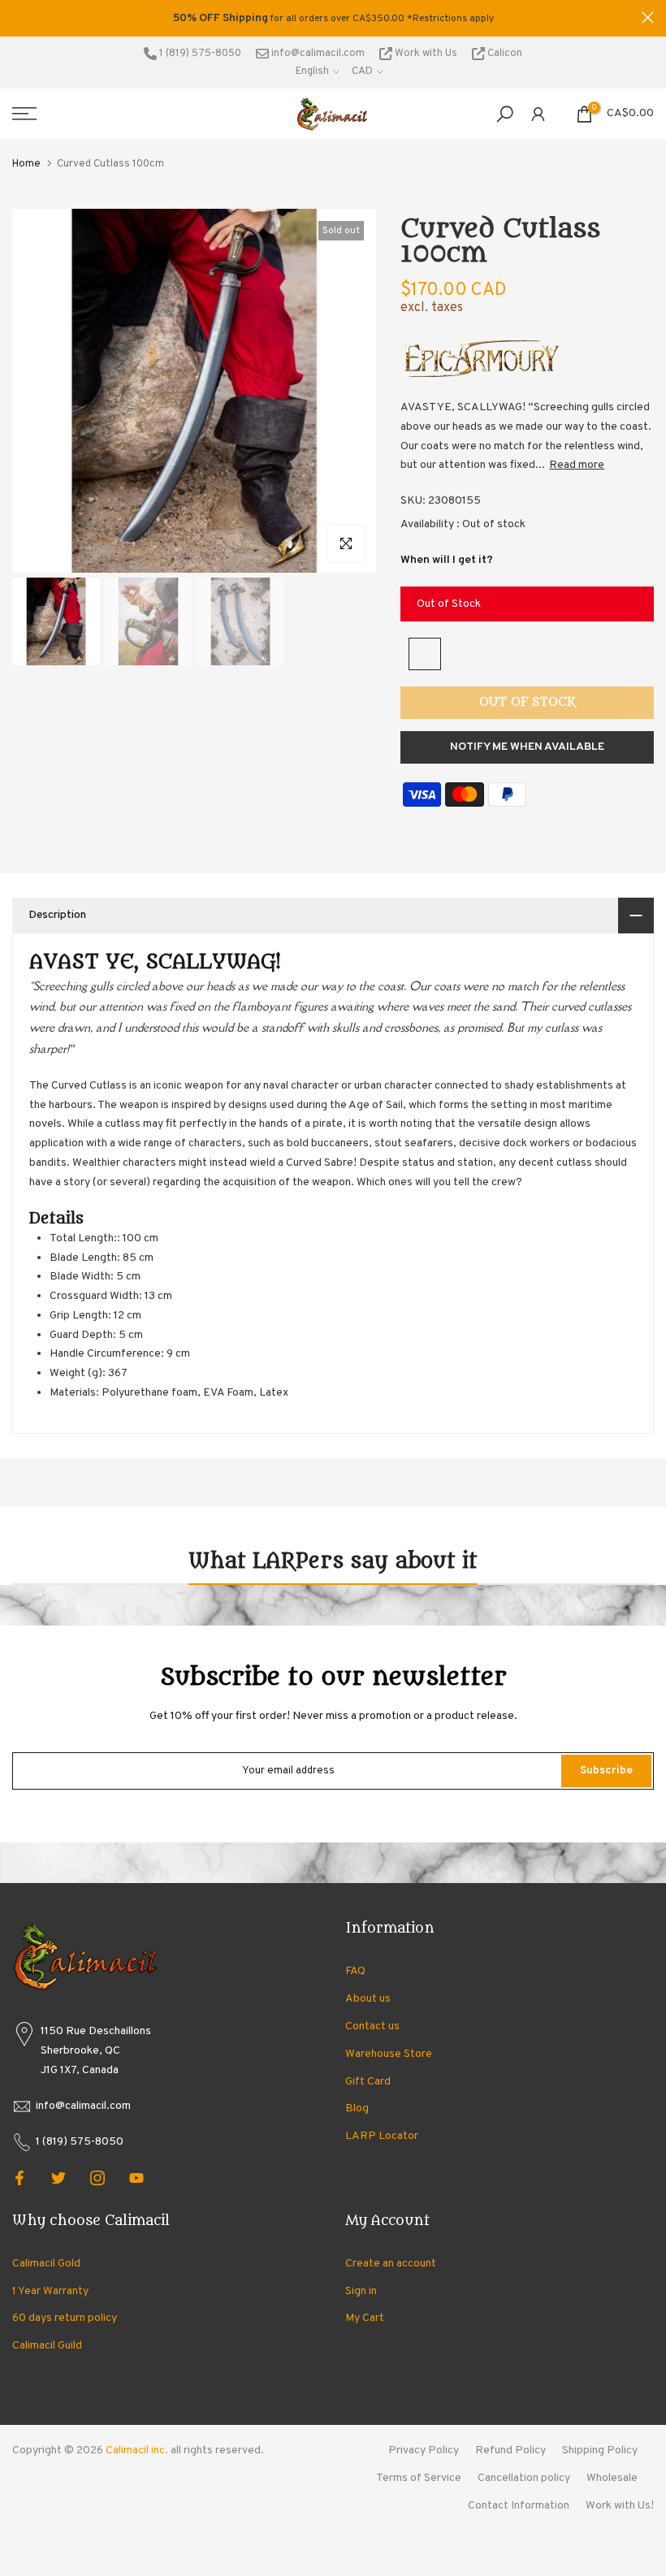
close (18, 17)
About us (368, 1999)
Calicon (504, 54)
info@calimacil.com (317, 54)
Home (26, 164)
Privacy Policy (424, 2450)
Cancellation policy (524, 2478)
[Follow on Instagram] (97, 2178)
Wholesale (612, 2478)
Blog (357, 2108)
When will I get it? (447, 560)
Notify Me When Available (527, 747)
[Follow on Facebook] (19, 2178)
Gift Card (368, 2082)
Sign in (361, 2291)
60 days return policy (65, 2318)
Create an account (391, 2264)
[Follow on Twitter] (58, 2178)
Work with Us (426, 54)
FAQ (355, 1971)
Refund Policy (510, 2450)
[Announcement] (333, 19)
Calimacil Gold (46, 2264)
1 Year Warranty (50, 2291)
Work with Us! (620, 2506)
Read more (577, 465)
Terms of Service (419, 2478)
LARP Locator (382, 2136)
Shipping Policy (600, 2450)
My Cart (365, 2318)
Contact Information (519, 2506)
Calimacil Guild (47, 2346)
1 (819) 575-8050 (199, 54)
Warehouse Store (389, 2054)
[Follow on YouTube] (136, 2178)
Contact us (372, 2026)
